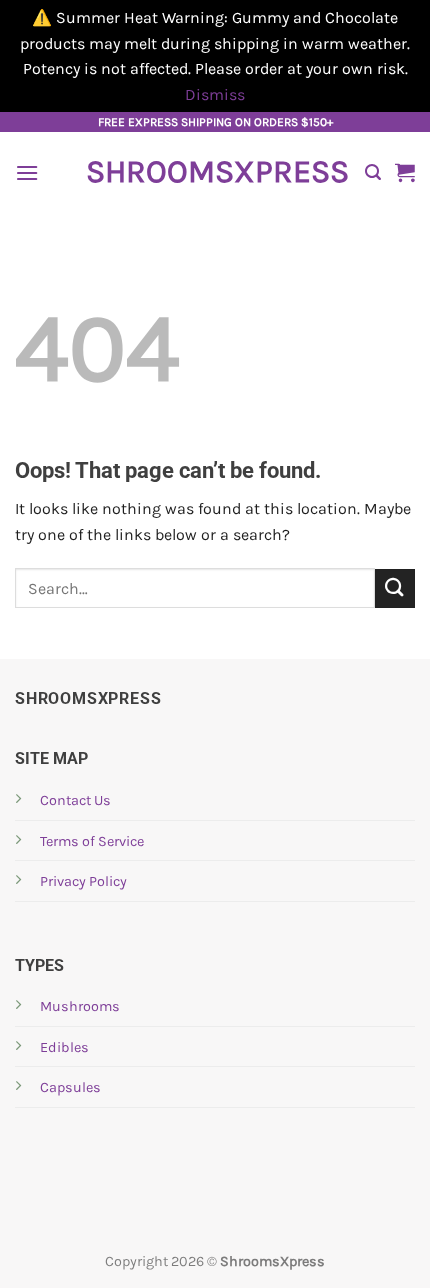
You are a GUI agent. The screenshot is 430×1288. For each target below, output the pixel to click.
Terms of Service (92, 841)
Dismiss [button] (215, 94)
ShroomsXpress (215, 172)
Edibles (64, 1047)
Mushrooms (80, 1006)
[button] (27, 172)
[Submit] (395, 588)
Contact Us (75, 800)
